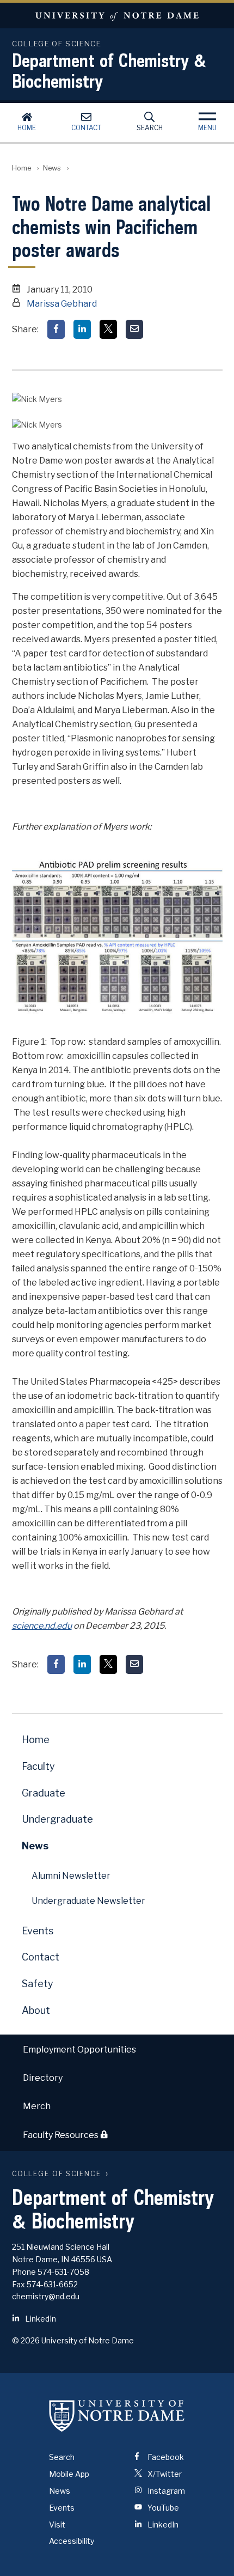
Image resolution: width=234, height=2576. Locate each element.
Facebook (165, 2457)
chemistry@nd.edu (46, 2296)
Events (38, 1931)
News (52, 168)
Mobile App (69, 2474)
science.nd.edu (42, 1626)
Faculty (38, 1766)
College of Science (57, 2174)
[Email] (134, 329)
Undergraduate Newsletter (88, 1901)
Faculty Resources (61, 2136)
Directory (43, 2078)
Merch (37, 2106)
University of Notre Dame (117, 16)
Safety (38, 1984)
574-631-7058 (63, 2272)
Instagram (165, 2491)
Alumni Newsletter (71, 1876)
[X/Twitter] (108, 329)
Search (150, 128)
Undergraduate (57, 1819)
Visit (57, 2525)
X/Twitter (164, 2474)
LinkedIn (40, 2319)
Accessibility (72, 2541)
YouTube (162, 2508)
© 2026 (26, 2340)
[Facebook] (56, 329)
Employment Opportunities (79, 2050)
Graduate (44, 1793)
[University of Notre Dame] (117, 2415)
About (36, 2010)
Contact (86, 128)
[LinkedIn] (82, 329)
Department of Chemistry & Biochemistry (109, 70)
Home (27, 128)
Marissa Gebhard (62, 304)
